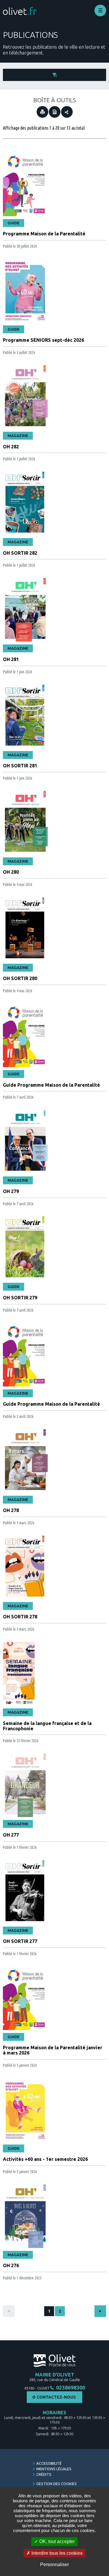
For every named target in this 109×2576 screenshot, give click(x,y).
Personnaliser (54, 2564)
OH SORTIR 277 (20, 1941)
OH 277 (11, 1835)
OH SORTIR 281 (20, 766)
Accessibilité (49, 2463)
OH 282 (11, 447)
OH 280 (11, 872)
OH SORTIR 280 (20, 978)
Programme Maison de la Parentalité (44, 234)
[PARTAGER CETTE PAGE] (67, 112)
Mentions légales (54, 2469)
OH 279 (11, 1191)
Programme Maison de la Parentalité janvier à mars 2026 (53, 2050)
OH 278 (11, 1510)
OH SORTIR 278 (20, 1617)
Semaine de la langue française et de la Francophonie (47, 1726)
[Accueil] (20, 11)
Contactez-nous (56, 2397)
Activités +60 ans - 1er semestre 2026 (45, 2159)
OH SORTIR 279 (20, 1298)
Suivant (100, 2311)
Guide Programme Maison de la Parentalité (51, 1085)
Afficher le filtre (54, 75)
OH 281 (11, 659)
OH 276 (11, 2265)
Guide (14, 223)
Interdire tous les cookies (56, 2553)
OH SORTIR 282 (20, 553)
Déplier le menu (100, 10)
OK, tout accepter (56, 2541)
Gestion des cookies (57, 2484)
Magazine (18, 436)
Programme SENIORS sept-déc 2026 (43, 340)
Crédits (44, 2474)
